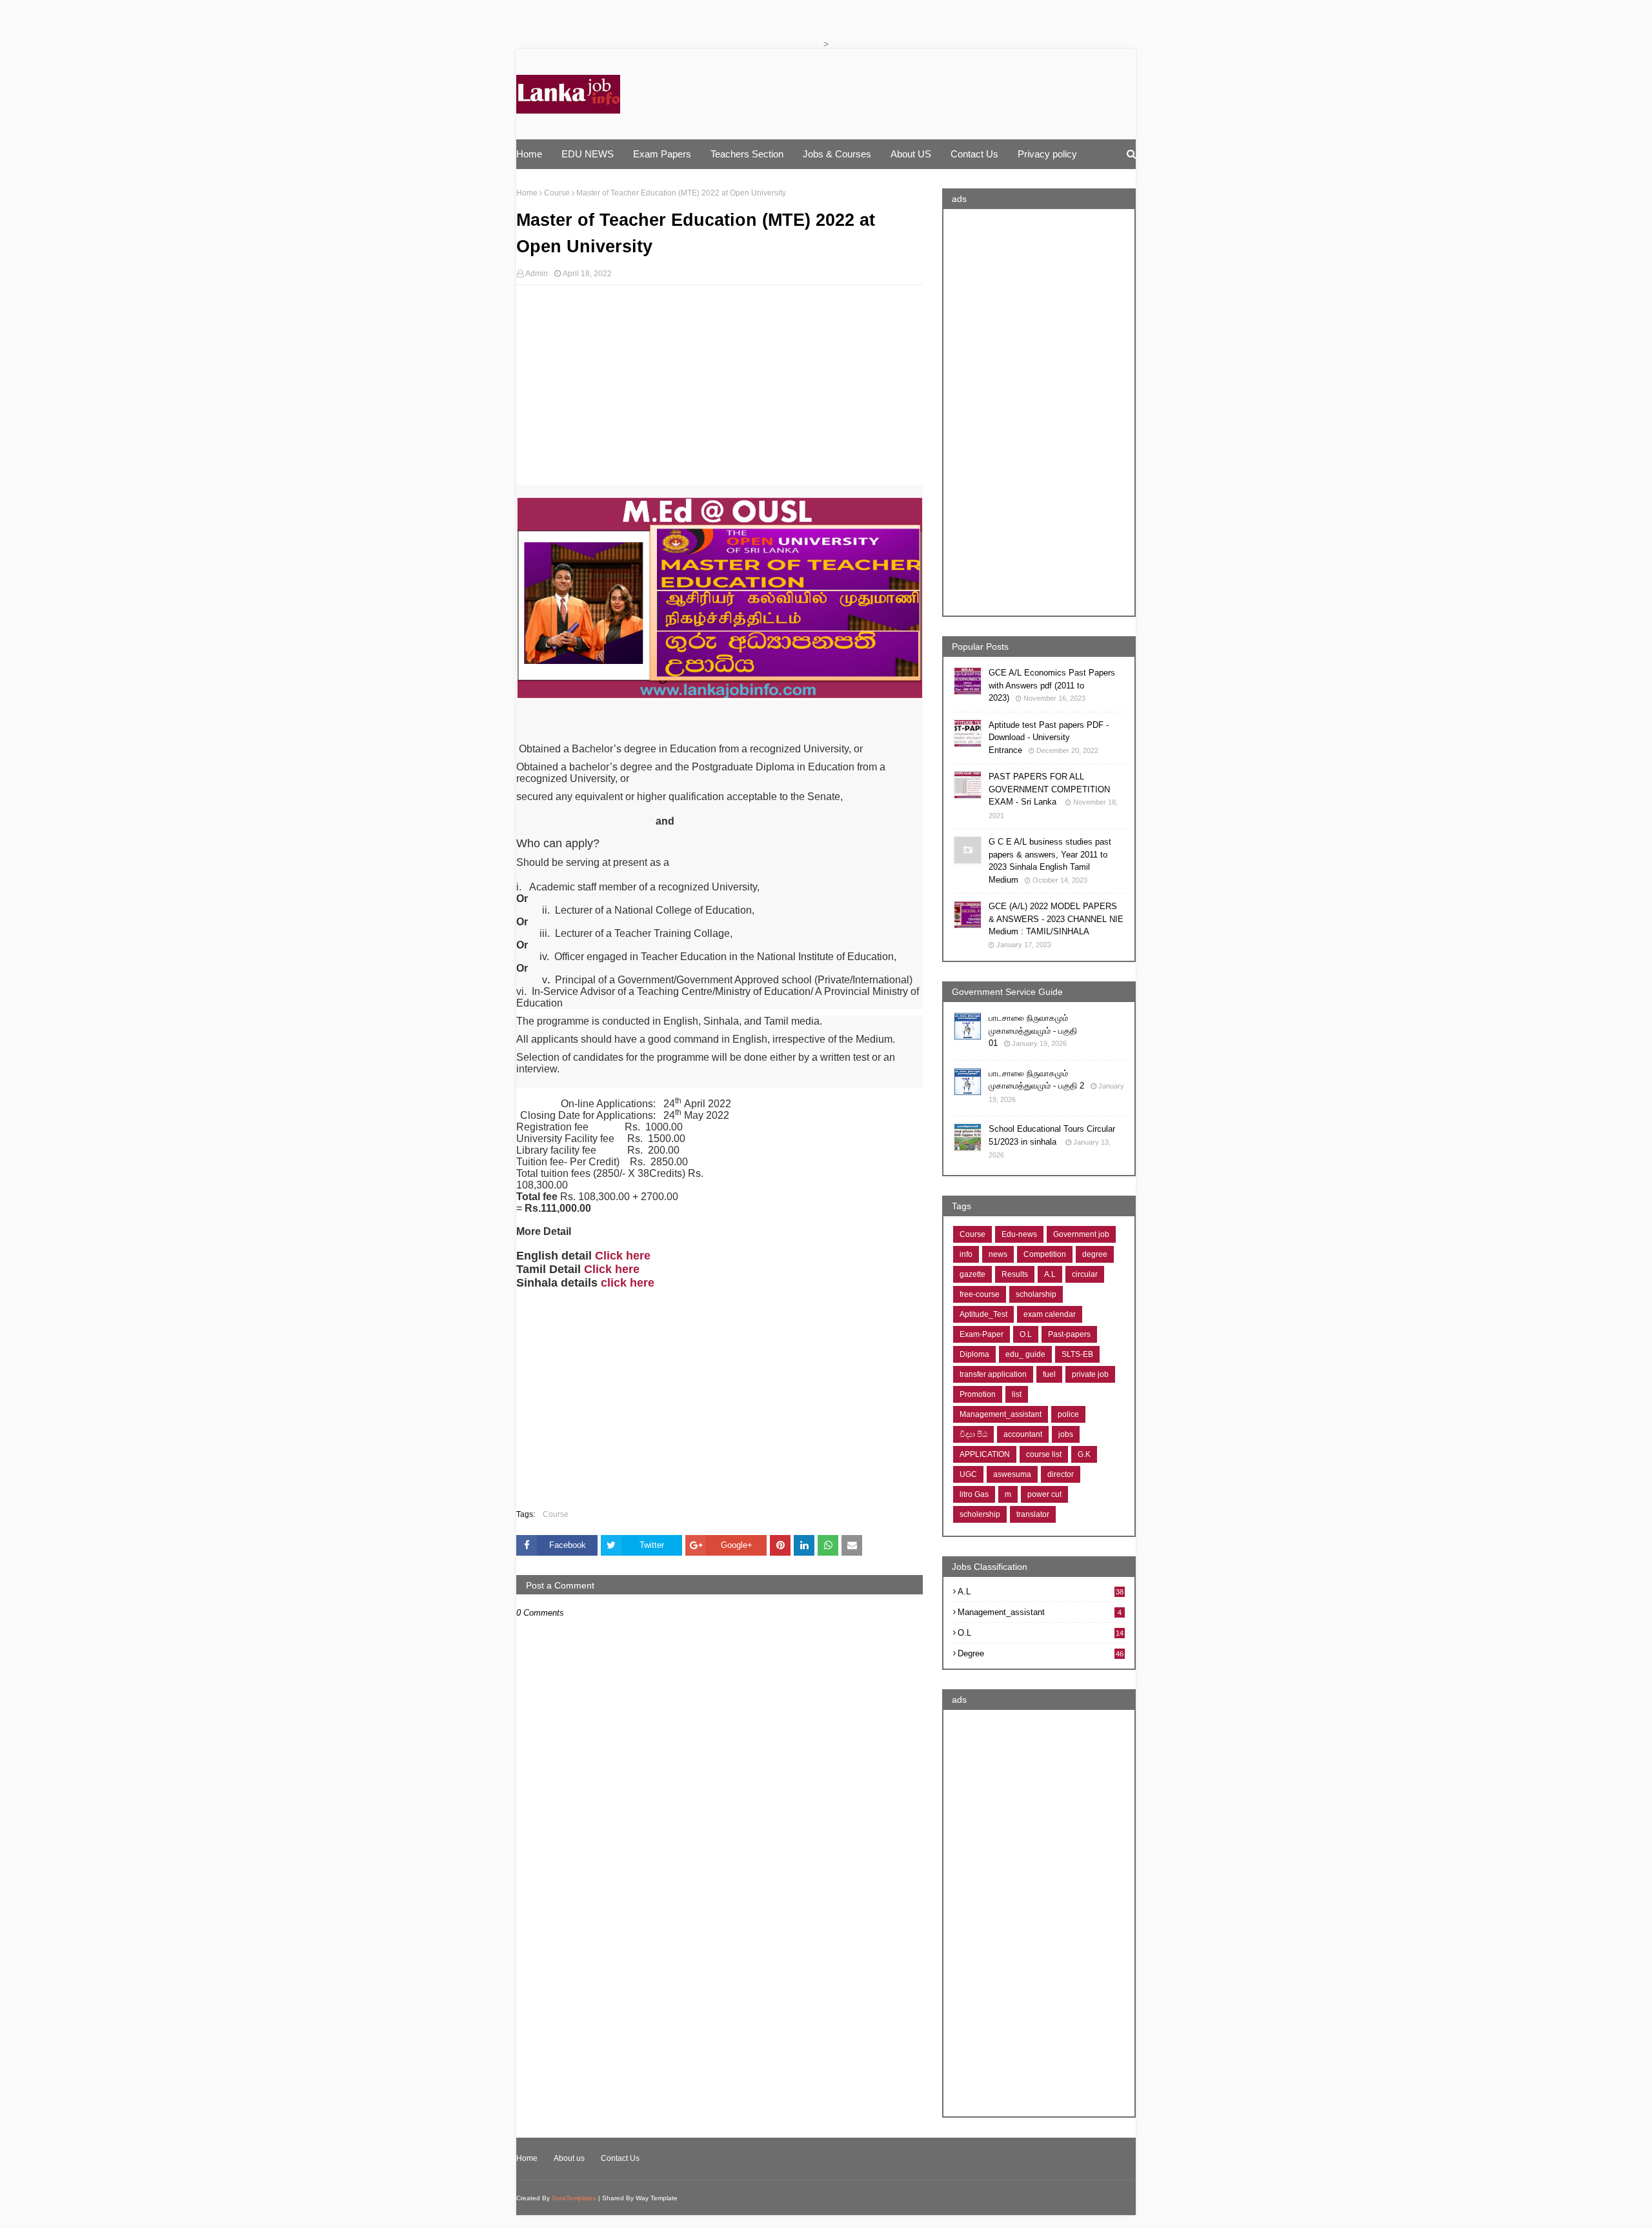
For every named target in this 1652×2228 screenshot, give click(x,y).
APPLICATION (985, 1454)
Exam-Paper (982, 1334)
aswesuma (1012, 1474)
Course (557, 193)
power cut (1044, 1494)
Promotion (978, 1394)
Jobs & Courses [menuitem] (837, 154)
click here (628, 1283)
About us (569, 2158)
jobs (1066, 1434)
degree (1095, 1254)
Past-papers (1069, 1334)
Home (527, 193)
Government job (1081, 1234)
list (1017, 1394)
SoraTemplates (574, 2198)
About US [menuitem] (911, 154)
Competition (1045, 1254)
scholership (980, 1514)
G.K (1084, 1454)
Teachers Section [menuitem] (747, 154)
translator (1033, 1514)
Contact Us (620, 2158)
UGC (968, 1474)
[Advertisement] (720, 388)
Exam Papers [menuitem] (662, 154)
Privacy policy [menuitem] (1047, 154)
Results (1015, 1274)
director (1061, 1474)
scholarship (1036, 1294)
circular (1085, 1274)
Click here (623, 1256)
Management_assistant (1001, 1414)
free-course (980, 1294)
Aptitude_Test (983, 1314)
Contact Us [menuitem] (974, 154)
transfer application (993, 1374)
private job (1090, 1374)
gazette (972, 1274)
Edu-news (1019, 1234)
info (966, 1254)
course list (1044, 1454)
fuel (1049, 1374)
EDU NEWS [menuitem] (588, 154)
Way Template (657, 2198)
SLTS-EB (1077, 1354)
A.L (1050, 1274)
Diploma (974, 1354)
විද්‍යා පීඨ (973, 1434)
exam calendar (1050, 1314)
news (998, 1254)
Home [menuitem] (529, 154)
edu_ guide (1025, 1354)
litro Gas (974, 1494)
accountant (1023, 1434)
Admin (537, 274)
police (1068, 1414)
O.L (1026, 1334)
